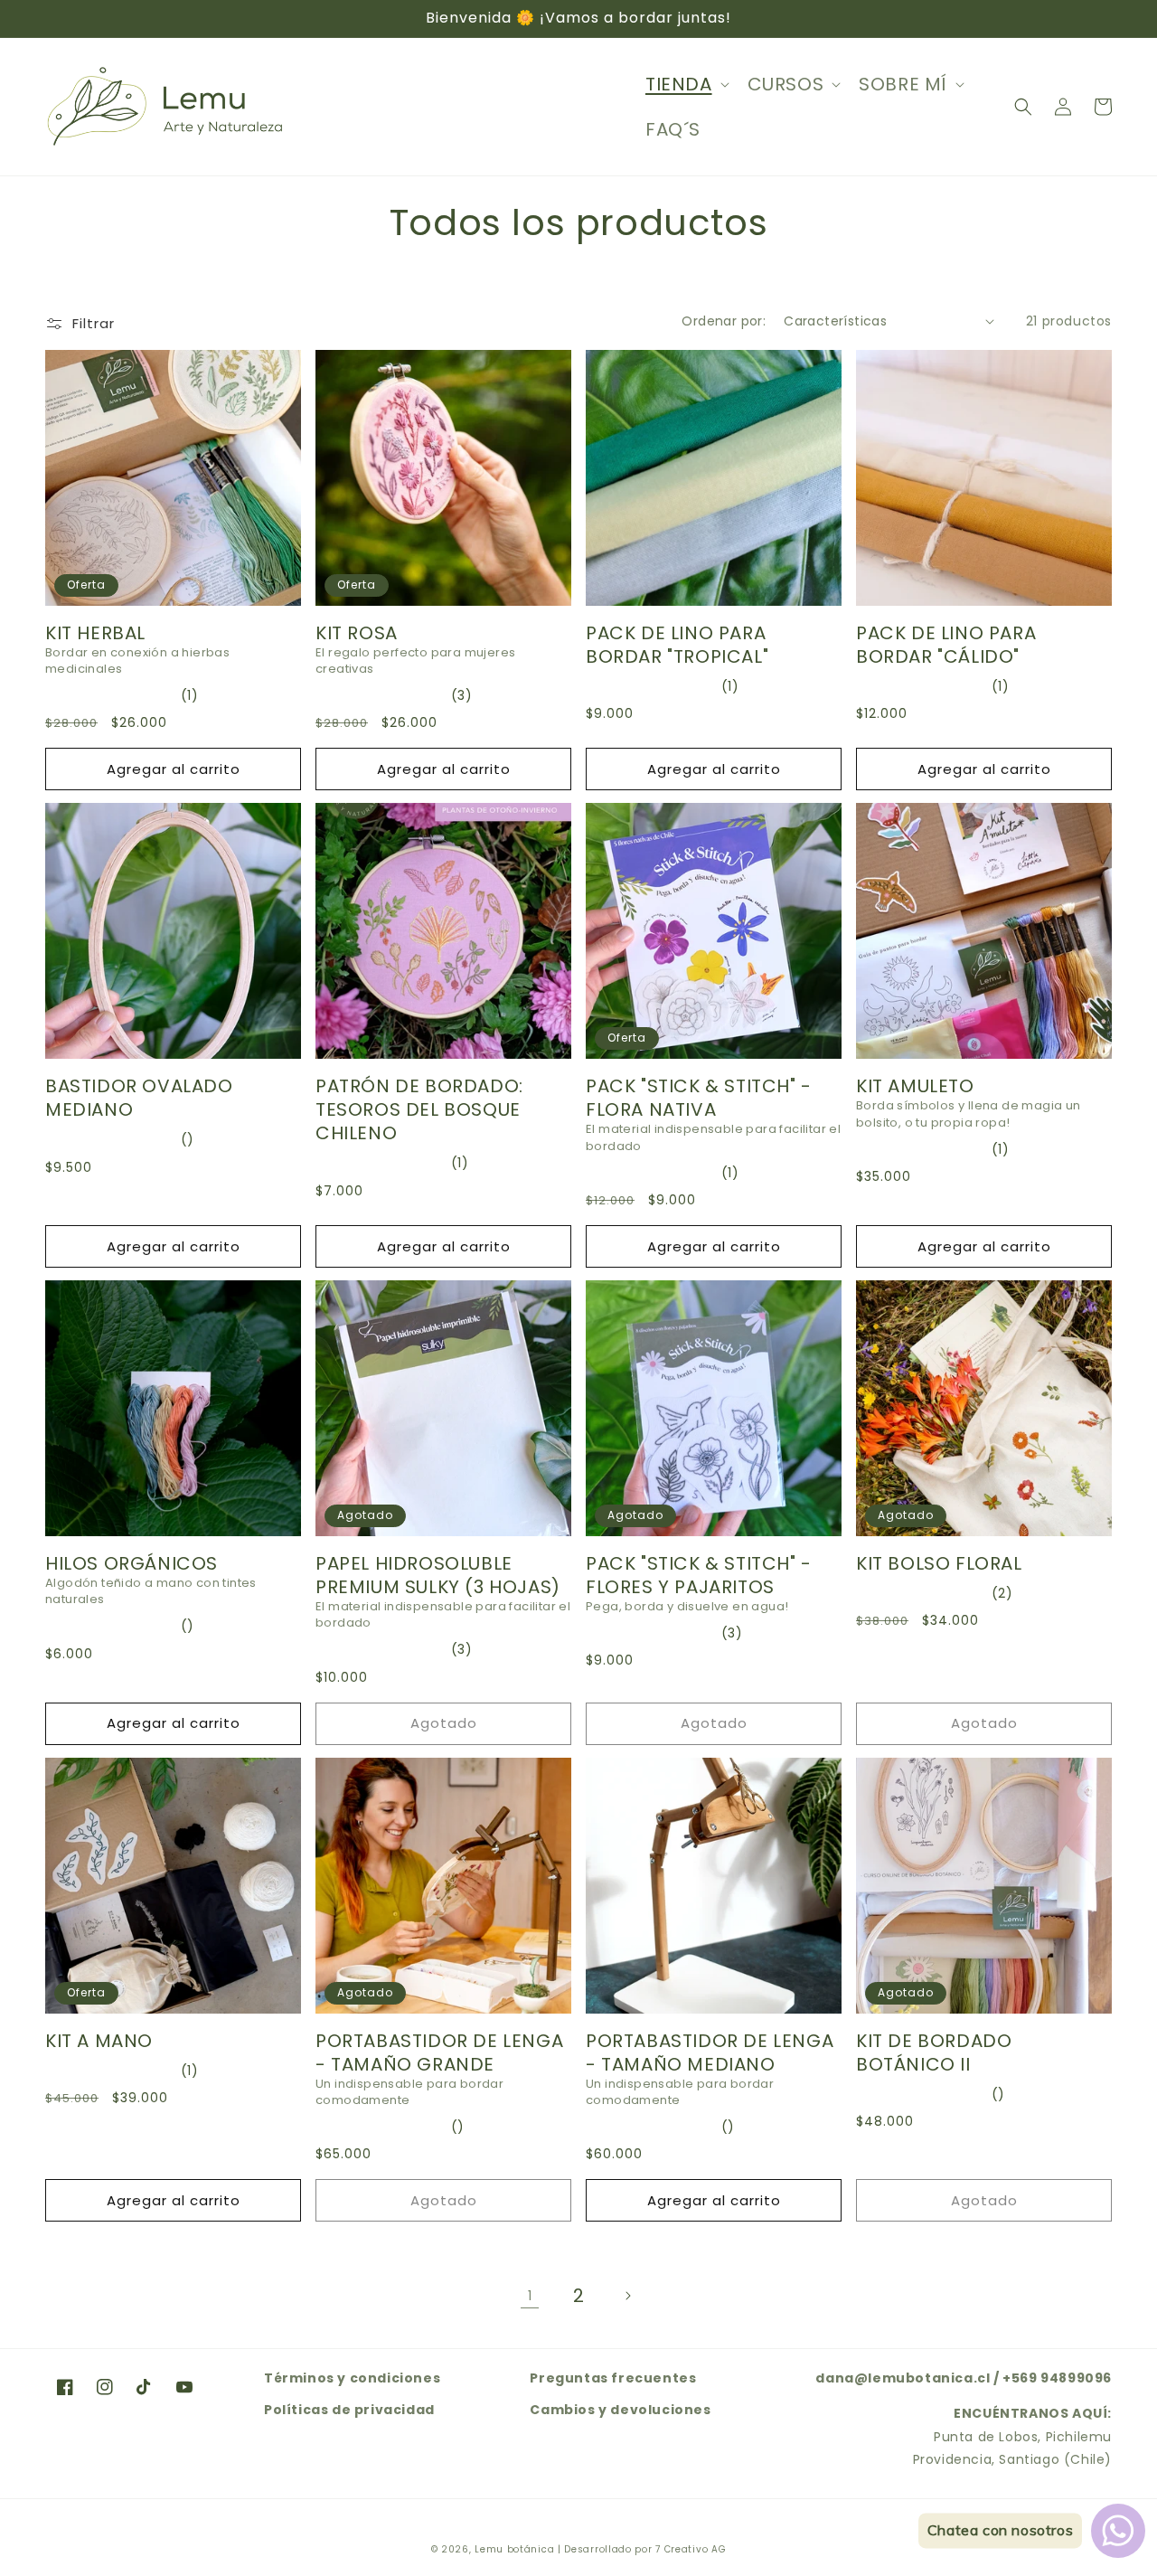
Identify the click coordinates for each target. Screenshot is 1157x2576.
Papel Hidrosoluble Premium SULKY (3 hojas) (438, 1575)
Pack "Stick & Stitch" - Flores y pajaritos (699, 1575)
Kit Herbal (95, 633)
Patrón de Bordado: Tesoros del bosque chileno (419, 1109)
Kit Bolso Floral (939, 1563)
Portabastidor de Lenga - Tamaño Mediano (710, 2052)
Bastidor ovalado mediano (139, 1098)
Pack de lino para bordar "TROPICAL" (677, 645)
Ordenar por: (724, 321)
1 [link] (530, 2296)
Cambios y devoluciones (620, 2410)
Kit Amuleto (915, 1086)
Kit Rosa (357, 633)
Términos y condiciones (352, 2378)
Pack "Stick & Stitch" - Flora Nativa (699, 1098)
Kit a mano (99, 2041)
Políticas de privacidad (349, 2410)
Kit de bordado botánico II (934, 2052)
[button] (686, 84)
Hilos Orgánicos (132, 1563)
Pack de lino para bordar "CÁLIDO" (946, 645)
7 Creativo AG (691, 2549)
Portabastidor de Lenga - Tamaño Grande (439, 2052)
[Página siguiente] (627, 2296)
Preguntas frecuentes (613, 2378)
